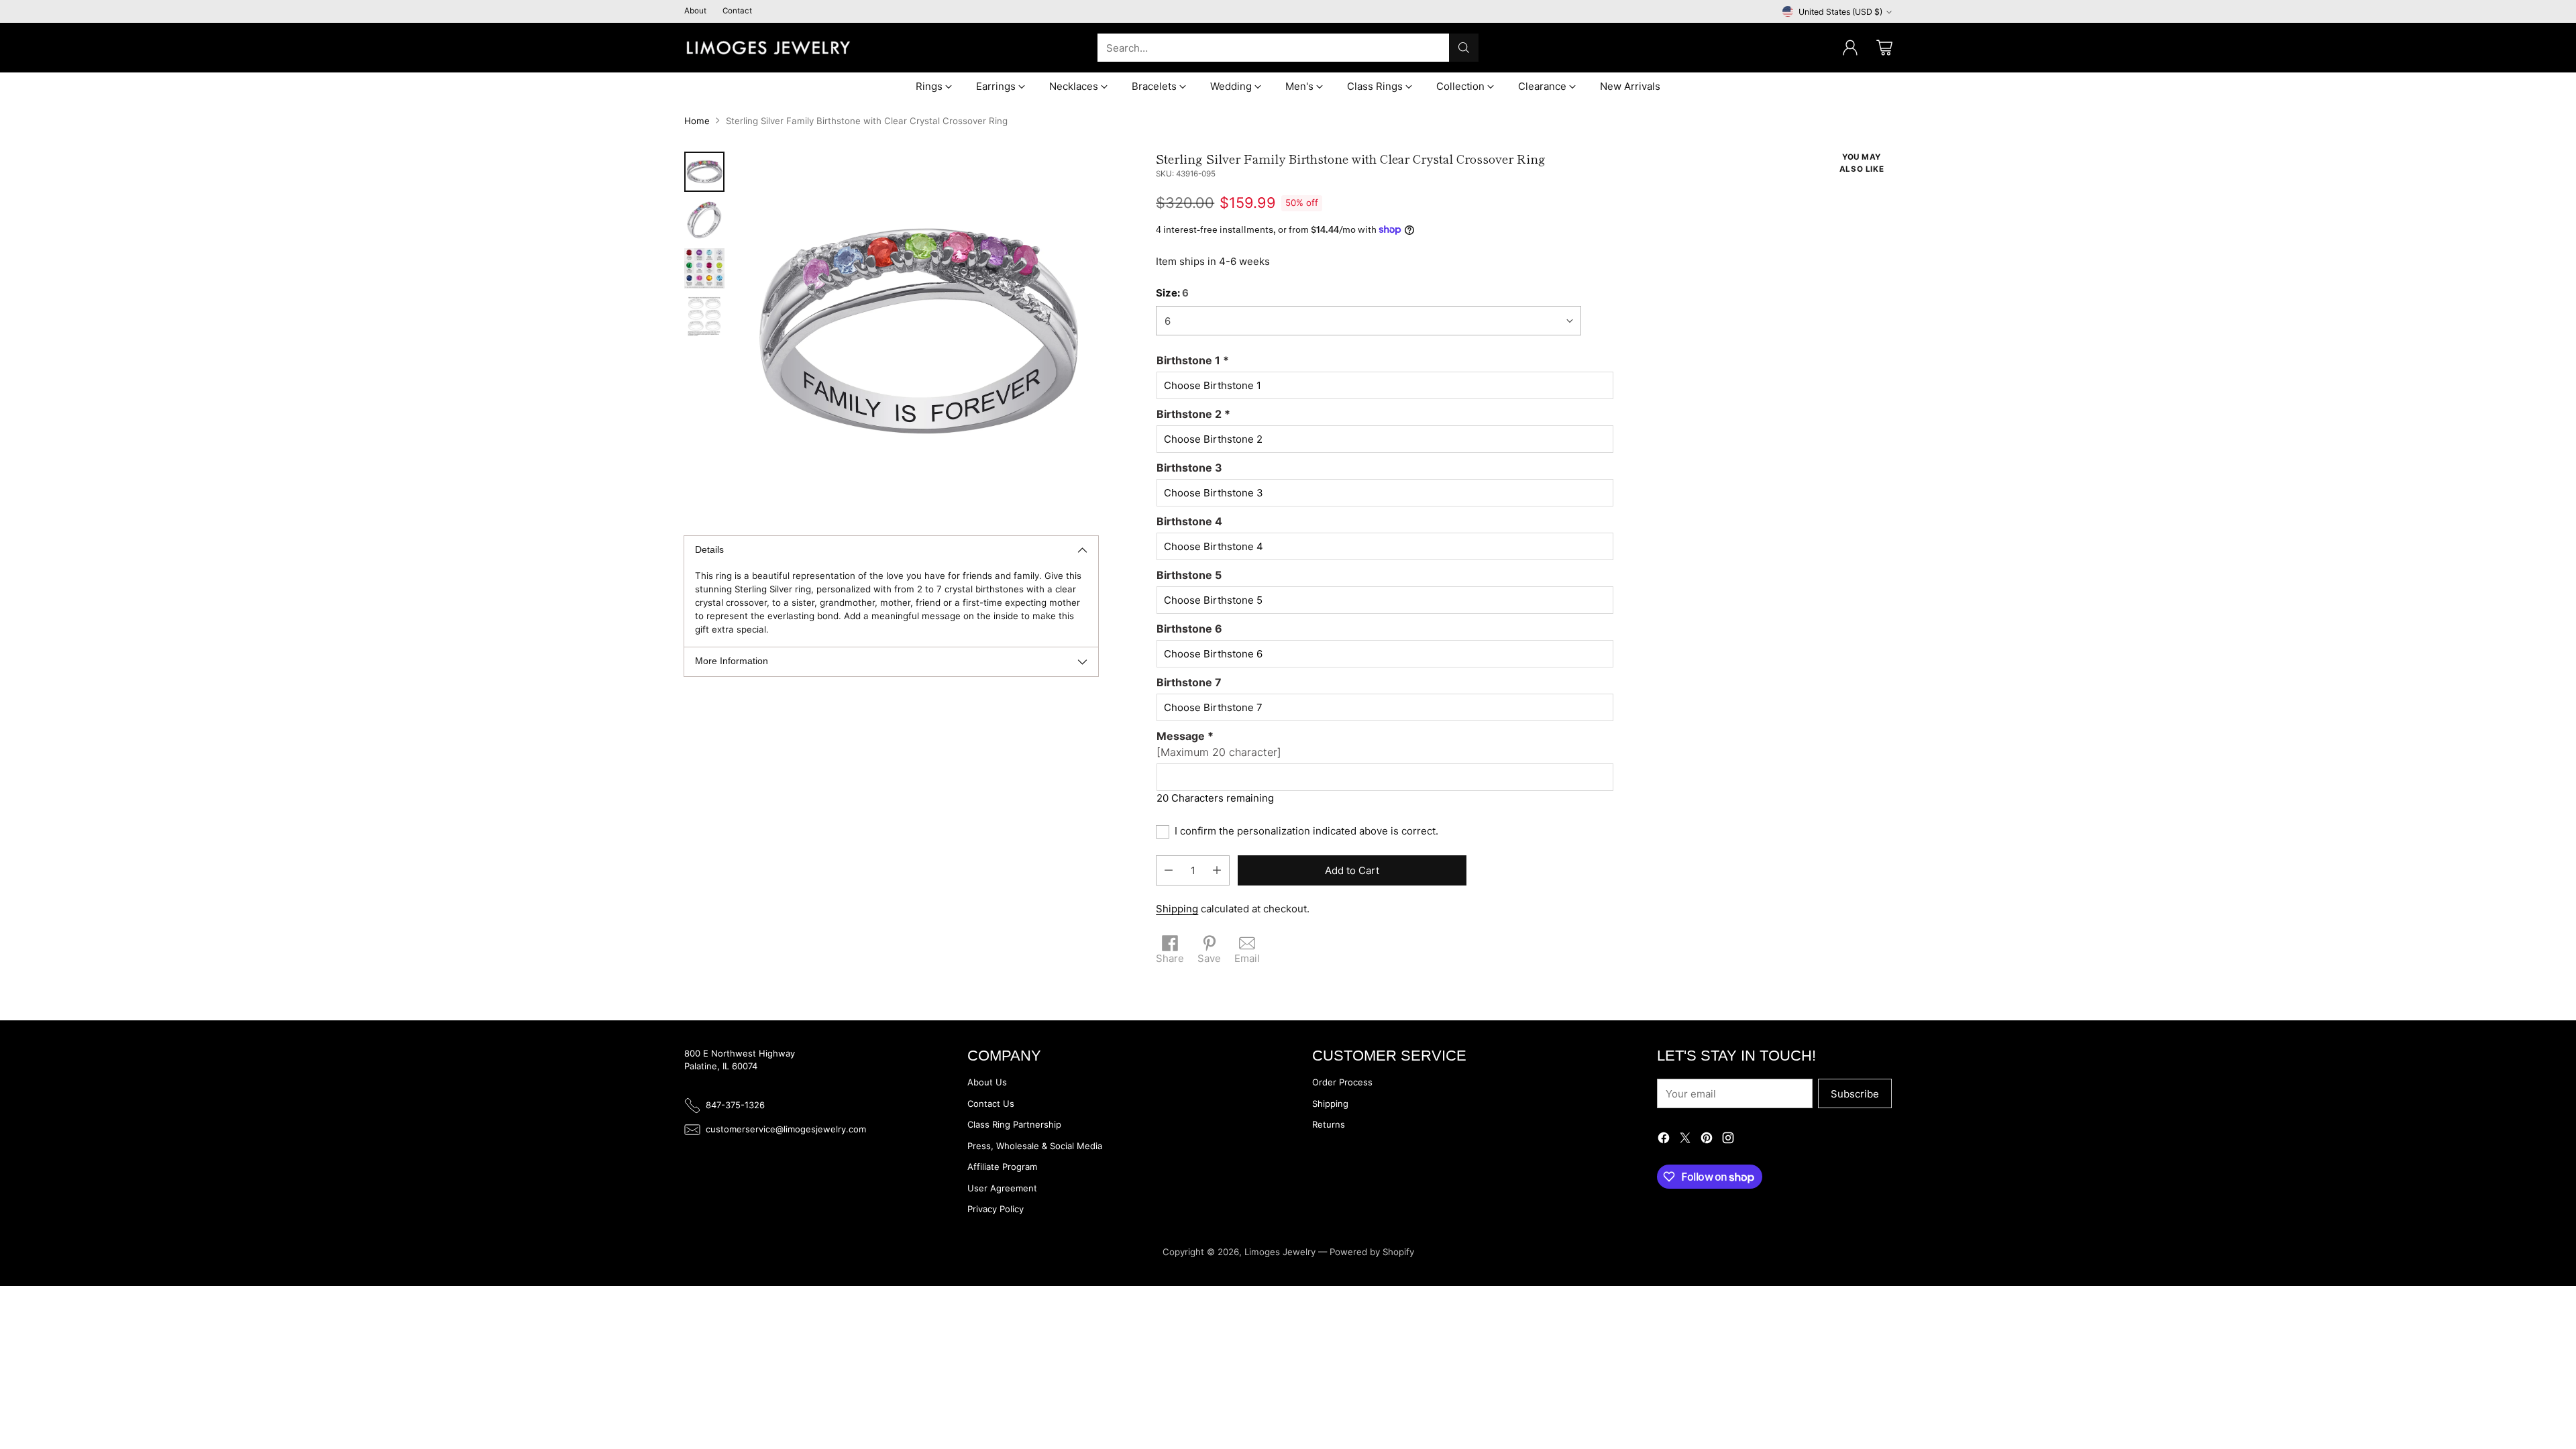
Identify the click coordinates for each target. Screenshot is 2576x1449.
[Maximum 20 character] (1219, 744)
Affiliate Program (1002, 1167)
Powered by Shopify (1372, 1252)
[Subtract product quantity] (1169, 870)
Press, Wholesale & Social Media (1035, 1146)
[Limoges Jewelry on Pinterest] (1707, 1140)
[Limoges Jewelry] (768, 48)
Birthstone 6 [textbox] (1189, 629)
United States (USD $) (1840, 12)
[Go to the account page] (1850, 48)
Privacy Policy (996, 1209)
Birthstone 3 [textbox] (1189, 468)
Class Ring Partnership (1014, 1124)
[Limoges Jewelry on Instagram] (1728, 1140)
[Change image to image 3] (704, 268)
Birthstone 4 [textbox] (1189, 521)
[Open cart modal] (1884, 48)
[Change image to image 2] (704, 220)
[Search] (1464, 48)
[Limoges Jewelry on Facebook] (1664, 1140)
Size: (1172, 293)
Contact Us (991, 1104)
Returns (1329, 1124)
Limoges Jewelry (1280, 1252)
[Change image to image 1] (704, 172)
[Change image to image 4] (704, 317)
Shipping (1177, 909)
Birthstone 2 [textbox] (1193, 414)
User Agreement (1002, 1188)
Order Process (1342, 1082)
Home (697, 121)
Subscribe (1855, 1094)
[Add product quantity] (1217, 870)
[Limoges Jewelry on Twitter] (1685, 1140)
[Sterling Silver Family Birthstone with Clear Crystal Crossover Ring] (918, 332)
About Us (987, 1082)
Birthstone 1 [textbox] (1193, 360)
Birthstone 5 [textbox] (1189, 575)
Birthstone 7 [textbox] (1189, 682)
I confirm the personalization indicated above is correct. (1306, 831)
